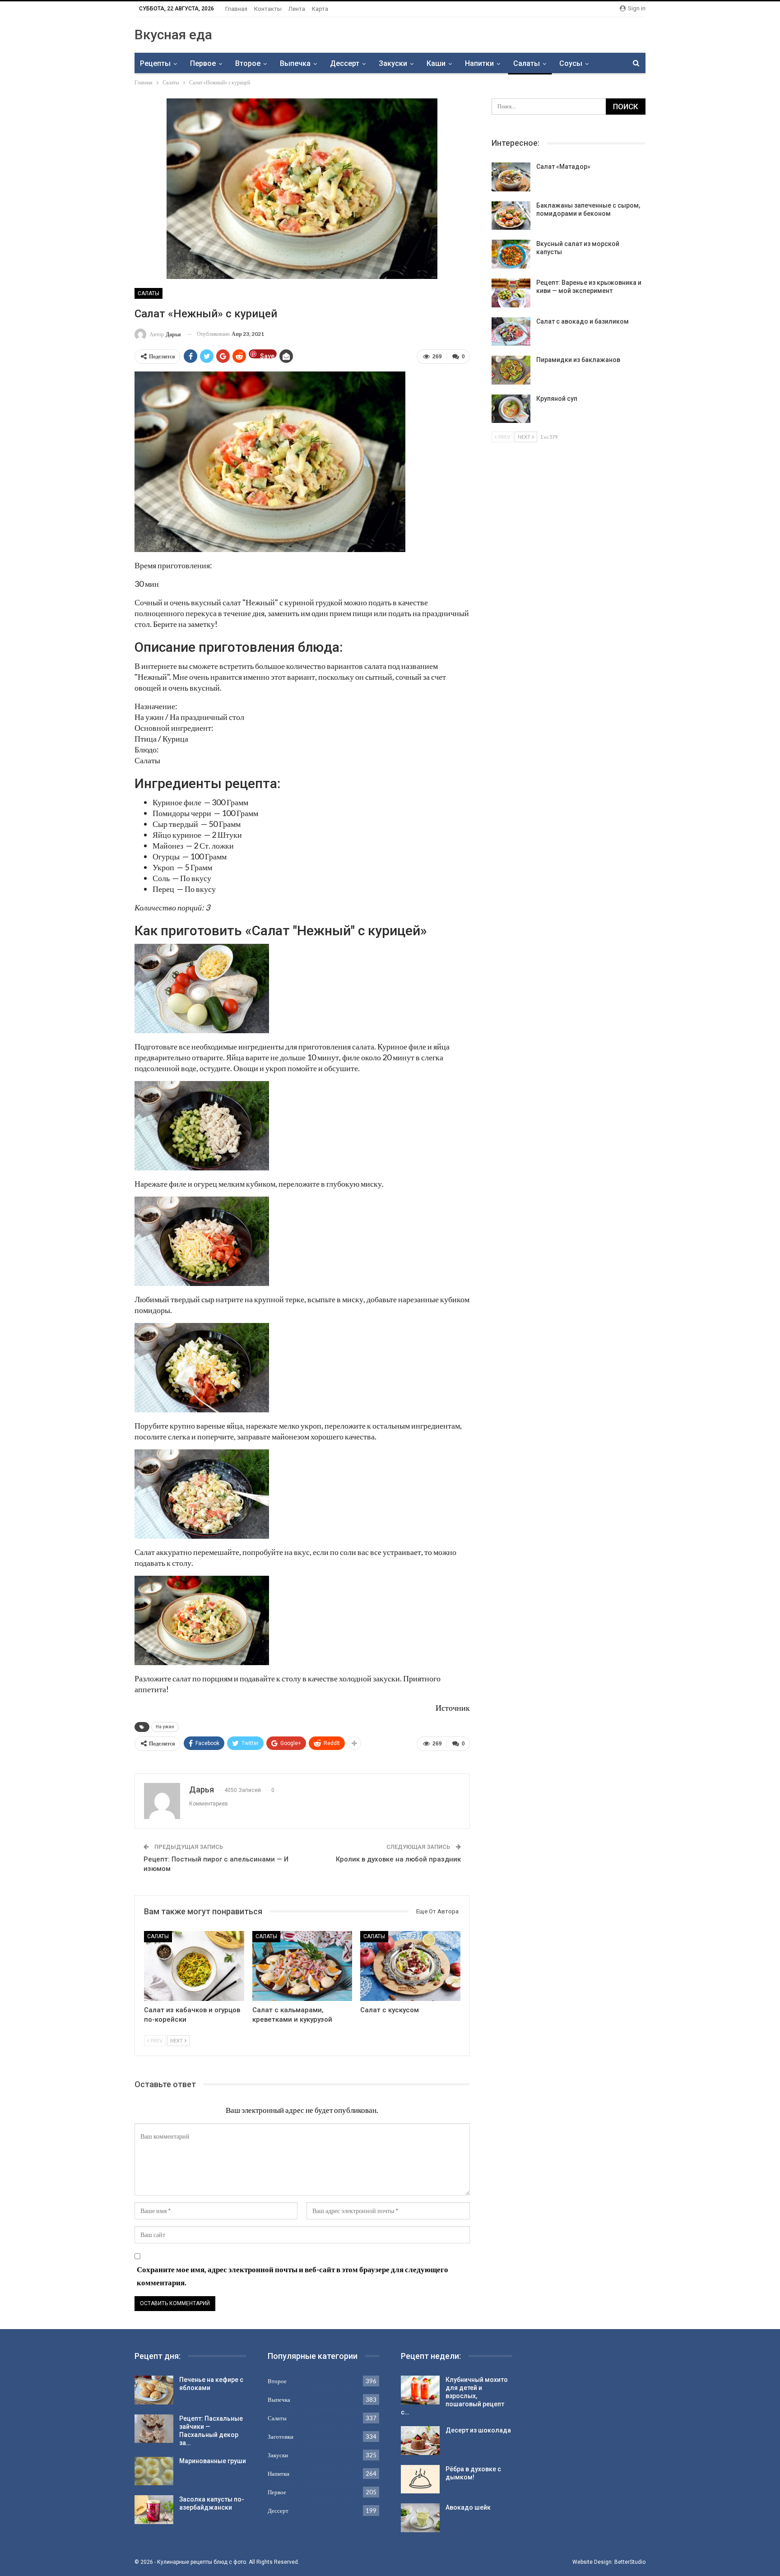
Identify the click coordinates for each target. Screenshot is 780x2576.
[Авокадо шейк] (420, 2518)
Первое (203, 63)
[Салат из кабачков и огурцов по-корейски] (194, 1966)
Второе (248, 63)
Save (267, 355)
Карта (320, 9)
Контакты (268, 9)
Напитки (479, 63)
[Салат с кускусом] (410, 1966)
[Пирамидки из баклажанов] (511, 370)
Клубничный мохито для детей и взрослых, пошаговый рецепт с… (454, 2396)
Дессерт (345, 63)
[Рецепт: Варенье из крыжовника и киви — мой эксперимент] (511, 293)
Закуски (393, 63)
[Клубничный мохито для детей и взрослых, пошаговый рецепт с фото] (420, 2390)
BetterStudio (630, 2562)
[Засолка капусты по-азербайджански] (154, 2510)
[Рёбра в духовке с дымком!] (420, 2479)
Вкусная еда (173, 35)
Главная (236, 9)
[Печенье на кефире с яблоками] (154, 2390)
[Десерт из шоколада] (420, 2441)
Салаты (527, 63)
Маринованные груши (213, 2461)
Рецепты (155, 63)
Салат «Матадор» (563, 167)
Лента (297, 9)
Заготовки (281, 2437)
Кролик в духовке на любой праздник (398, 1859)
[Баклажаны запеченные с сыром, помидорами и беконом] (511, 216)
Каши (436, 63)
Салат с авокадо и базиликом (583, 321)
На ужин (165, 1727)
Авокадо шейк (468, 2507)
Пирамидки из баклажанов (578, 360)
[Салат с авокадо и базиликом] (511, 332)
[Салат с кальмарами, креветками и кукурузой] (302, 1966)
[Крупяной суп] (511, 409)
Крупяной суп (557, 399)
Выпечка (295, 63)
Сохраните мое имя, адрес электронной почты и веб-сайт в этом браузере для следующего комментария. (292, 2276)
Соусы (571, 63)
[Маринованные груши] (154, 2471)
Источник (453, 1708)
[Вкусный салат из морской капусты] (511, 254)
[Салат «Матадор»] (511, 177)
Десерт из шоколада (478, 2430)
